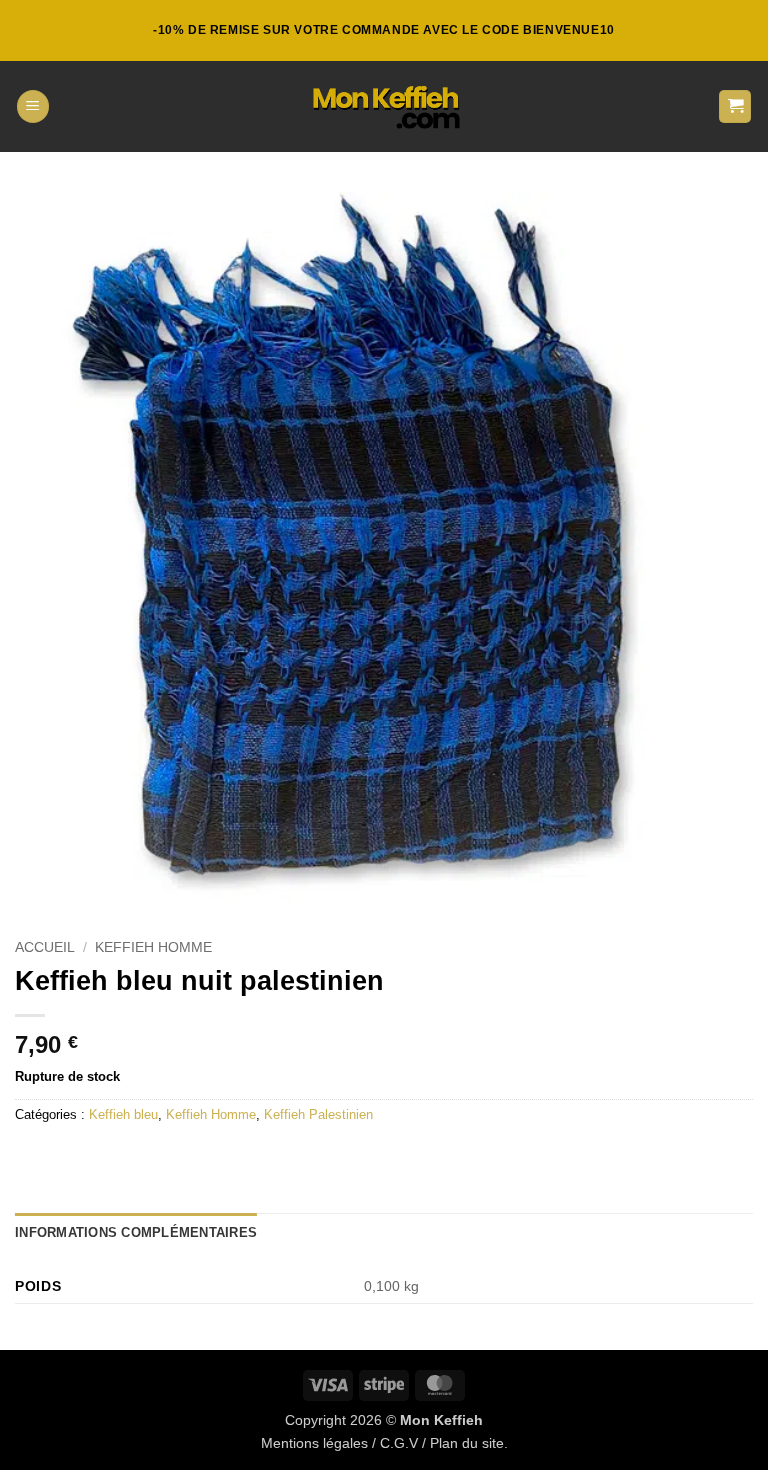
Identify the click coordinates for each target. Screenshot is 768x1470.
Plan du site (467, 1443)
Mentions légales (314, 1443)
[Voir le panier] (735, 106)
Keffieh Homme (153, 947)
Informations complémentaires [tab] (136, 1232)
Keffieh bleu (123, 1114)
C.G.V (399, 1443)
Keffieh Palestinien (318, 1114)
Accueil (45, 947)
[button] (33, 106)
